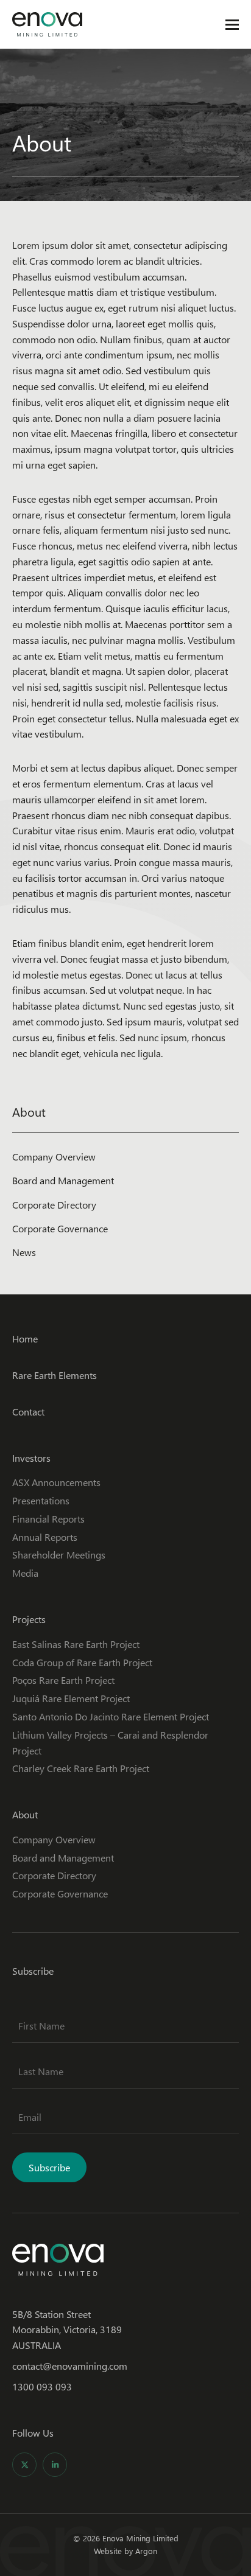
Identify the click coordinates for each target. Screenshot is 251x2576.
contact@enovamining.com (70, 2366)
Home (25, 1339)
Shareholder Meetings (59, 1555)
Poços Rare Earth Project (63, 1680)
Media (25, 1573)
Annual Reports (45, 1537)
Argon (146, 2551)
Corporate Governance (60, 1228)
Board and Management (63, 1180)
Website (108, 2551)
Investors (31, 1458)
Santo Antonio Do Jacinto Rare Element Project (111, 1716)
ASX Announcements (56, 1482)
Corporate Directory (54, 1205)
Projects (29, 1619)
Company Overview (54, 1157)
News (24, 1252)
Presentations (41, 1500)
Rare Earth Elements (55, 1375)
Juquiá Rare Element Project (71, 1698)
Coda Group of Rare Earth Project (82, 1662)
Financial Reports (48, 1519)
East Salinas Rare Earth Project (76, 1644)
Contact (28, 1412)
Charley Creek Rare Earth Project (81, 1768)
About (25, 1814)
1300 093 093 (42, 2386)
